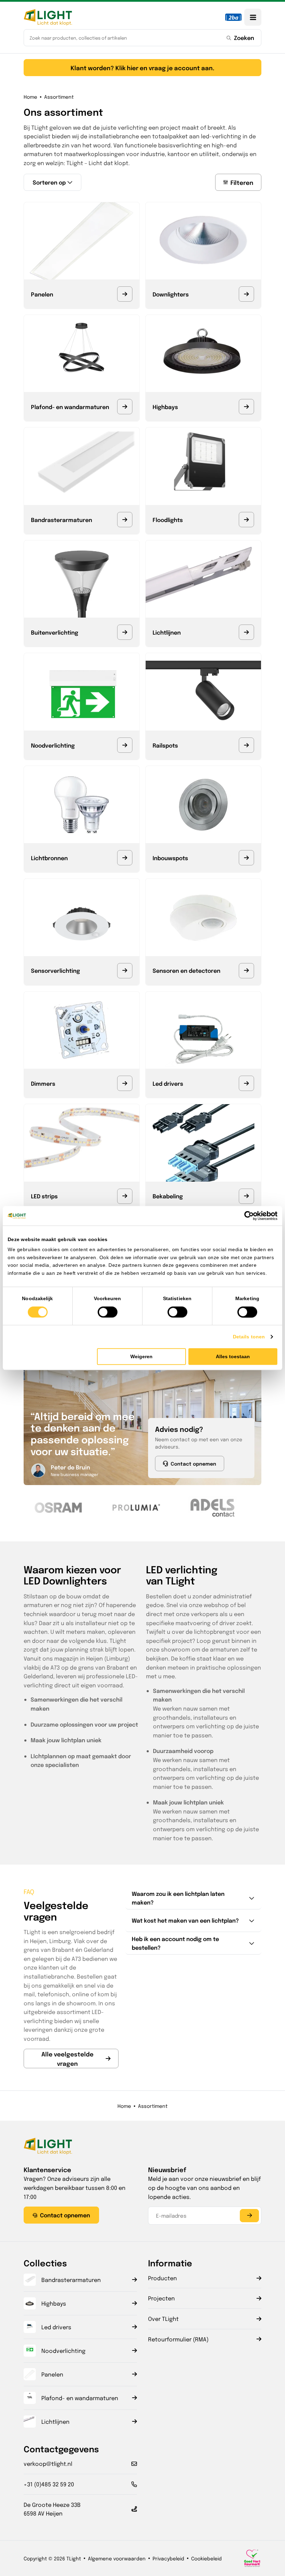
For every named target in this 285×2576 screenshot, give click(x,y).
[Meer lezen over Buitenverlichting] (125, 632)
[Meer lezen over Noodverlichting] (125, 745)
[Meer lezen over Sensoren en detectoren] (246, 971)
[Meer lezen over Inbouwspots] (246, 858)
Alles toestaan (233, 1356)
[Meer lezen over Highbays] (246, 407)
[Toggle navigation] (253, 17)
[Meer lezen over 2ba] (233, 17)
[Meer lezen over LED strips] (125, 1196)
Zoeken (244, 38)
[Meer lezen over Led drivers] (246, 1083)
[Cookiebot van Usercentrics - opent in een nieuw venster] (247, 1216)
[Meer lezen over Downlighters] (246, 294)
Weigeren (141, 1356)
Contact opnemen (193, 1464)
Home (30, 97)
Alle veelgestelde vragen (67, 2059)
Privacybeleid (168, 2558)
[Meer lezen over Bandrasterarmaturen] (125, 520)
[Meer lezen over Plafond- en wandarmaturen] (125, 407)
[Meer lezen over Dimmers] (125, 1083)
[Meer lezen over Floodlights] (246, 520)
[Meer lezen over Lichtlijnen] (246, 632)
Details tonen (249, 1337)
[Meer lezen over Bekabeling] (246, 1196)
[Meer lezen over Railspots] (246, 745)
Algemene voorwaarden (117, 2558)
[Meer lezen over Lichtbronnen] (125, 858)
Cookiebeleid (206, 2558)
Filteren (242, 182)
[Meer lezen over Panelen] (125, 294)
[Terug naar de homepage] (48, 17)
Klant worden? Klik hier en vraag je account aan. (142, 68)
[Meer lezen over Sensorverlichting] (125, 971)
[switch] (108, 1312)
